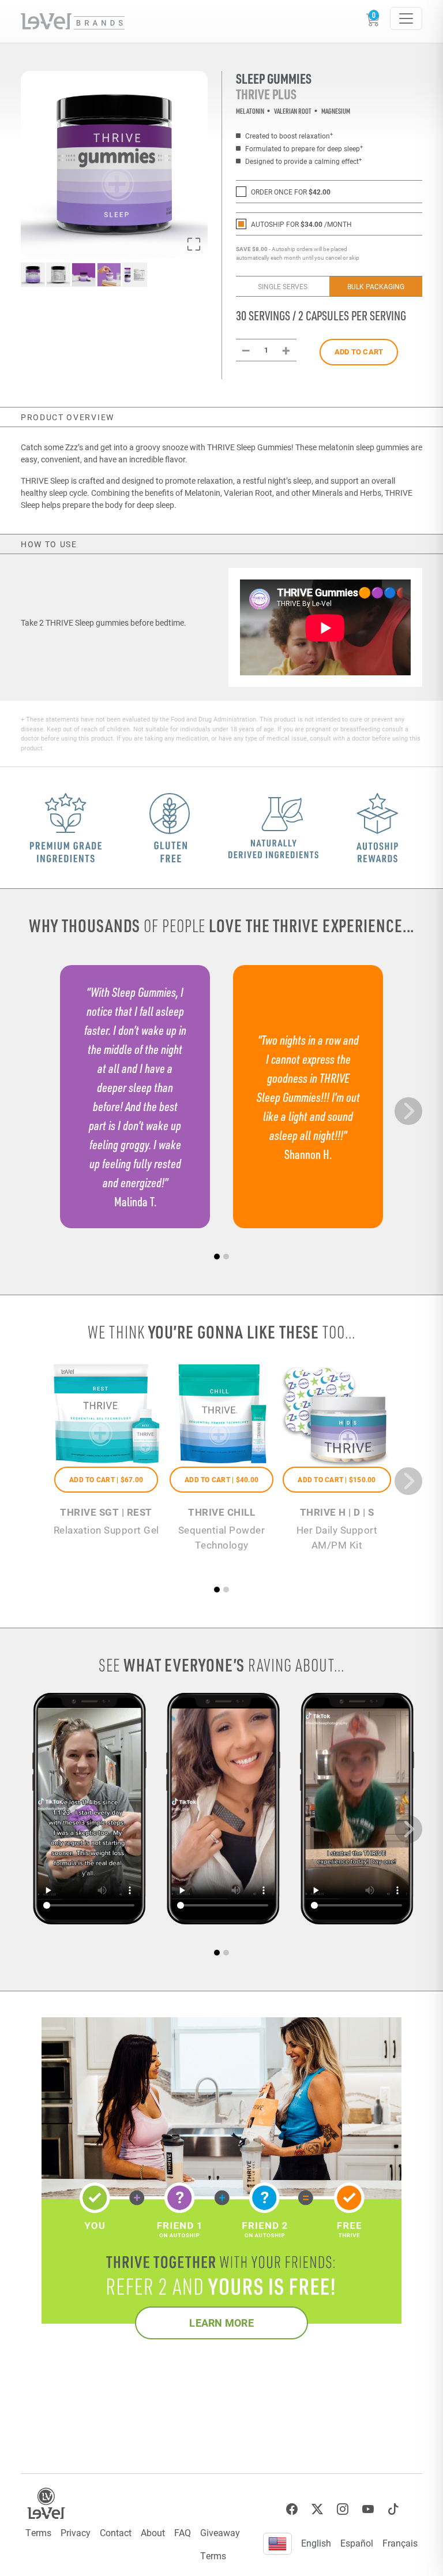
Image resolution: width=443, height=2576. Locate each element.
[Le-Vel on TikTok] (393, 2509)
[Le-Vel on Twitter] (317, 2509)
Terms (38, 2532)
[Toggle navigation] (406, 18)
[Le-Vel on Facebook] (292, 2509)
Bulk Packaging (376, 286)
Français (400, 2543)
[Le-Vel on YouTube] (368, 2509)
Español (357, 2543)
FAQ (183, 2532)
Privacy (76, 2532)
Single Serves (283, 286)
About (153, 2532)
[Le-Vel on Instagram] (343, 2509)
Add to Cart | (106, 1479)
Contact (116, 2532)
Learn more (221, 2323)
